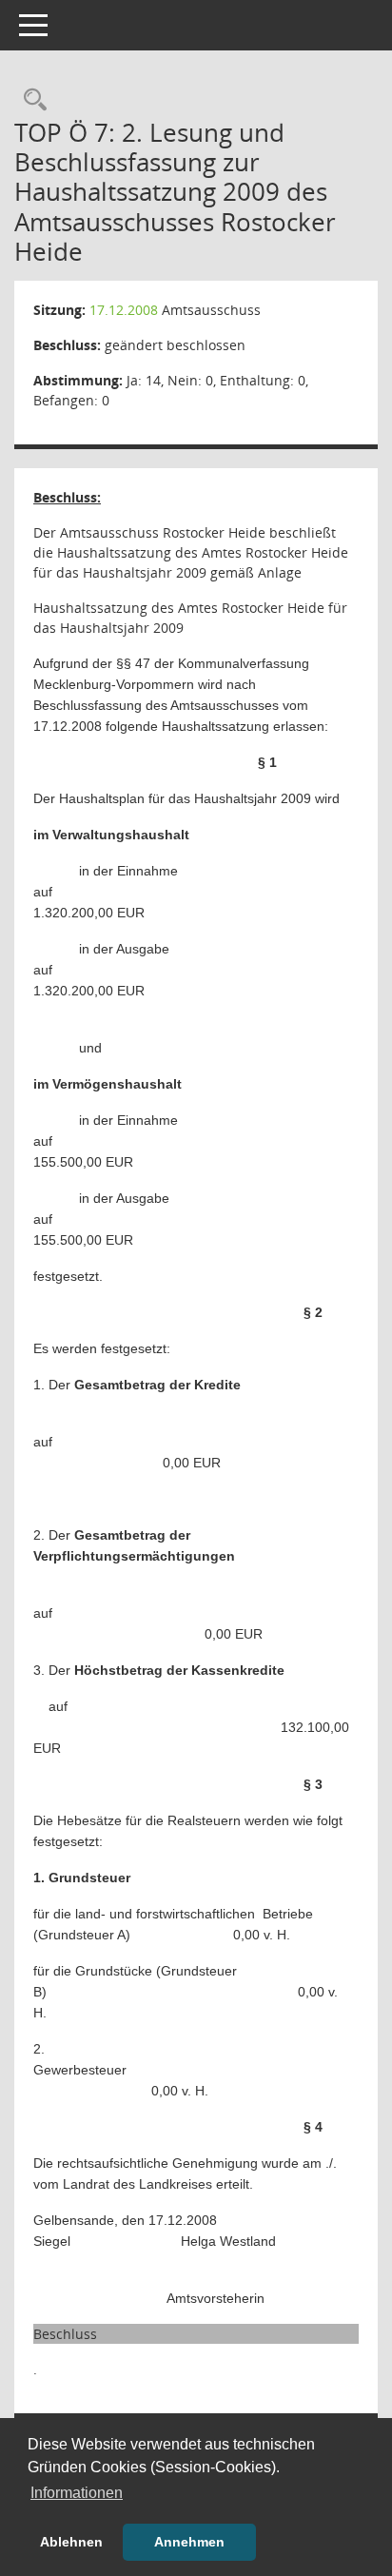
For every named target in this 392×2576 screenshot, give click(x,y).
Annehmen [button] (189, 2542)
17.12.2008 (124, 310)
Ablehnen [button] (71, 2542)
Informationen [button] (77, 2493)
